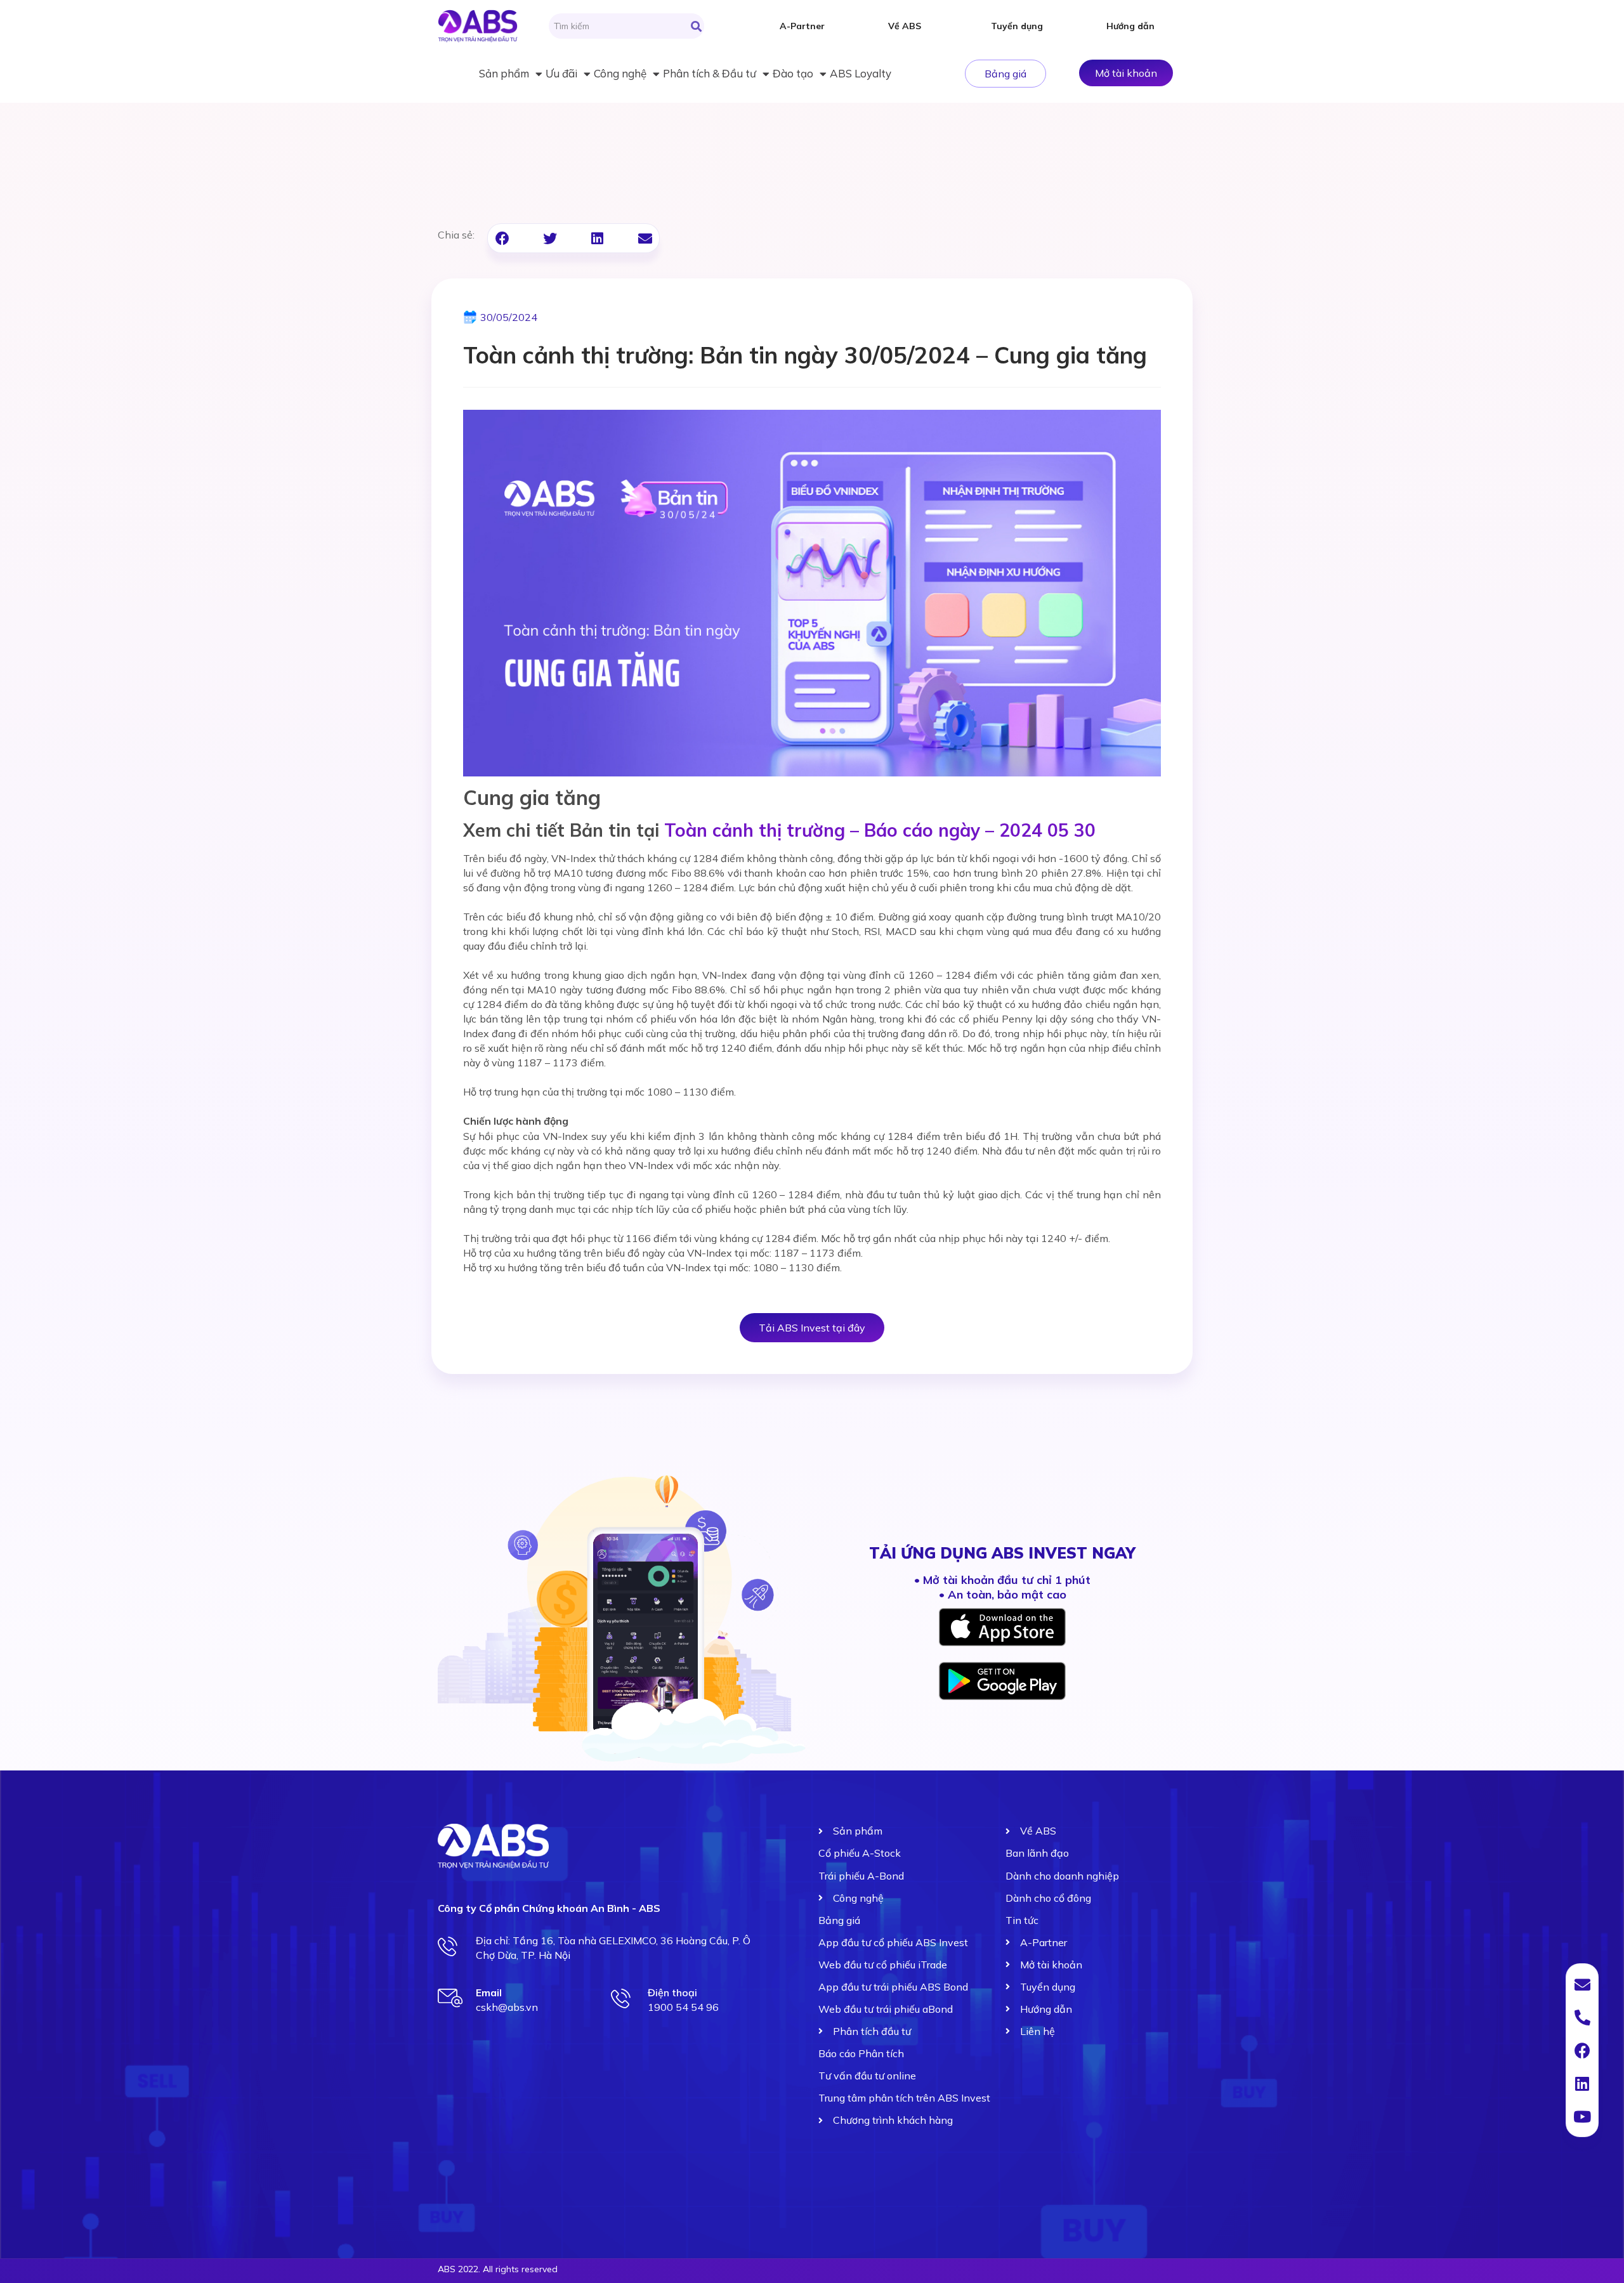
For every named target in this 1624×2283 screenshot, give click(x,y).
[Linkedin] (1582, 2083)
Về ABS (905, 26)
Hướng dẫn (1130, 26)
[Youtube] (1582, 2116)
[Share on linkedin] (597, 238)
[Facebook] (1582, 2050)
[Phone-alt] (1582, 2017)
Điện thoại (672, 1992)
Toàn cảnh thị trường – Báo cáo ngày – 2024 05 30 (880, 830)
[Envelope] (1582, 1984)
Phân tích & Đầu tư (710, 73)
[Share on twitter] (550, 238)
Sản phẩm (504, 73)
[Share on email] (645, 238)
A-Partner (802, 26)
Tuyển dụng (1017, 26)
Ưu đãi (561, 73)
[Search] (696, 26)
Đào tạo (793, 73)
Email (489, 1992)
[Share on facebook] (502, 238)
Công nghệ (620, 73)
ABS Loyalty (861, 73)
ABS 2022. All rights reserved (498, 2269)
